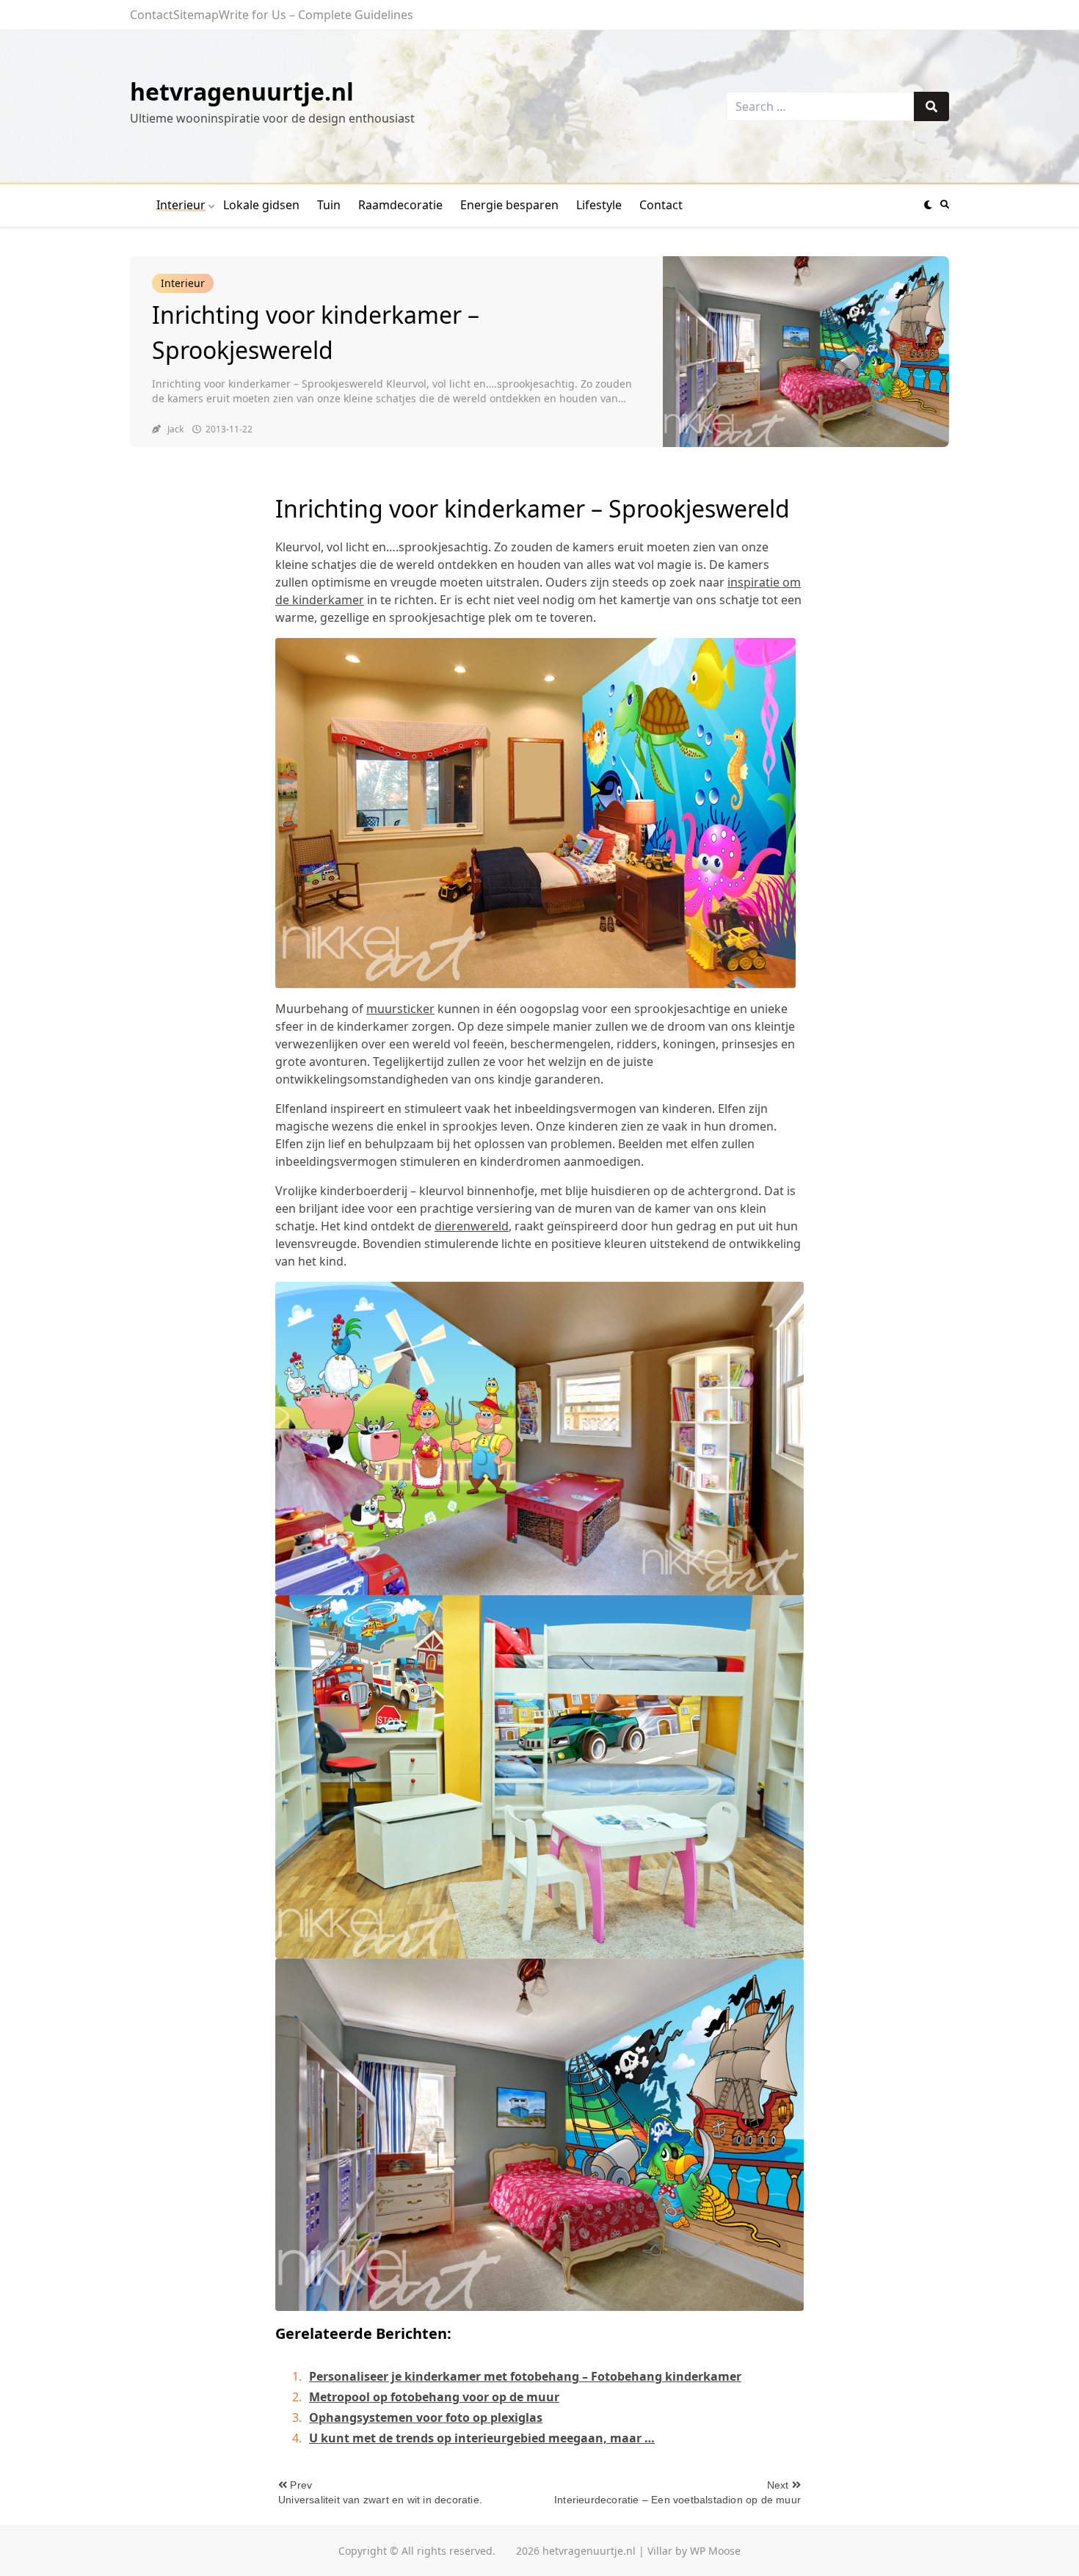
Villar (660, 2551)
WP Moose (715, 2551)
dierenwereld (472, 1226)
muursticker (400, 1009)
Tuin (329, 205)
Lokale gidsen (261, 205)
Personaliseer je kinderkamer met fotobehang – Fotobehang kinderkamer (525, 2376)
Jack (175, 429)
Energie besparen (509, 205)
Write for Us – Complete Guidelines (316, 15)
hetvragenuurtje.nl (242, 91)
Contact (152, 15)
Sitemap (196, 15)
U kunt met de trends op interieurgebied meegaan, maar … (482, 2438)
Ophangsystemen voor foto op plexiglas (426, 2417)
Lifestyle (599, 205)
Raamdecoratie (400, 205)
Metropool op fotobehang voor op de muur (434, 2397)
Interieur (181, 205)
